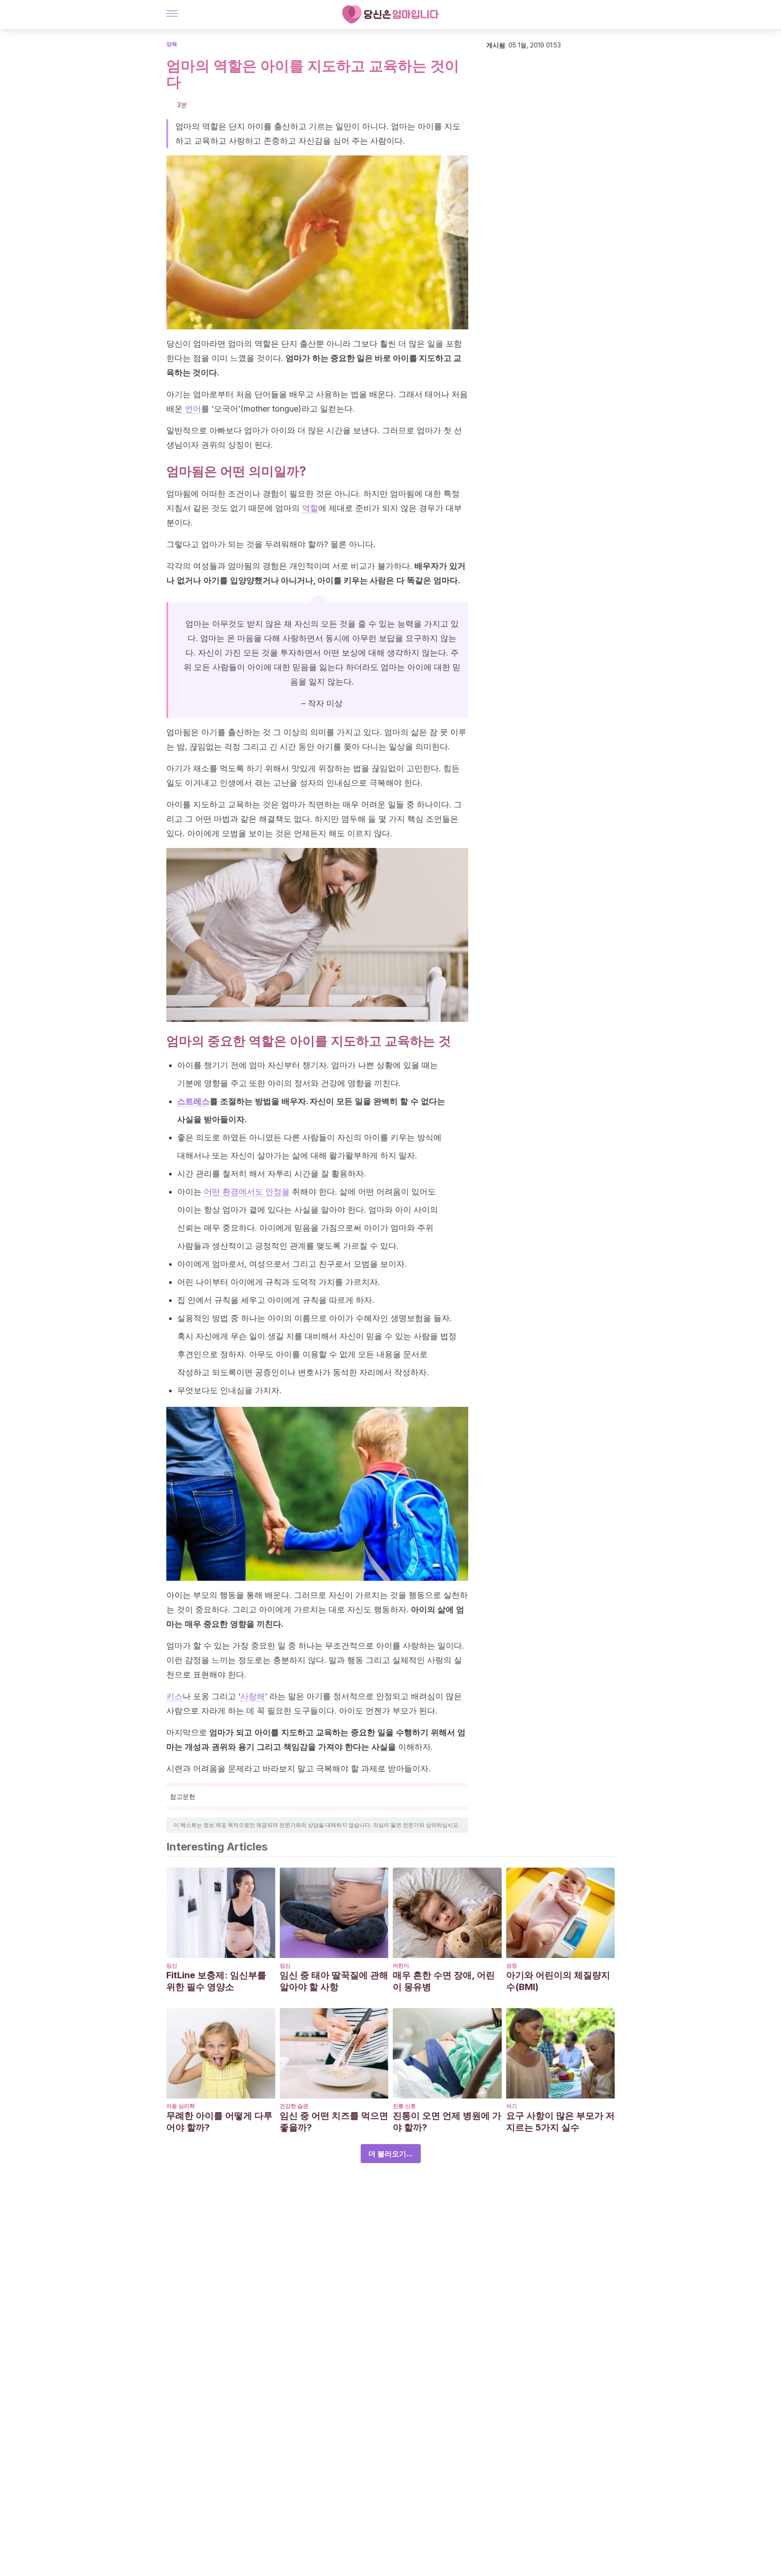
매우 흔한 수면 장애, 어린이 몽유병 (444, 1981)
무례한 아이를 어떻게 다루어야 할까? (219, 2122)
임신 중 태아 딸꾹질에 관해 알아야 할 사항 (334, 1981)
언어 (192, 409)
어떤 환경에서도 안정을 (247, 1192)
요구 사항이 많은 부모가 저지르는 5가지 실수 (560, 2122)
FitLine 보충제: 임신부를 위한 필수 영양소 (216, 1981)
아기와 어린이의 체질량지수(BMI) (558, 1981)
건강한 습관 (294, 2106)
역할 (310, 508)
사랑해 (253, 1696)
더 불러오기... (391, 2154)
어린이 (401, 1965)
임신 (172, 1965)
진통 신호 (404, 2106)
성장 (512, 1965)
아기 (512, 2106)
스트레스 (193, 1101)
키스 (174, 1696)
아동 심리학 (181, 2106)
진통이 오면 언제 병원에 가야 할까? (447, 2122)
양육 (172, 44)
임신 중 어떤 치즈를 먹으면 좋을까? (334, 2122)
